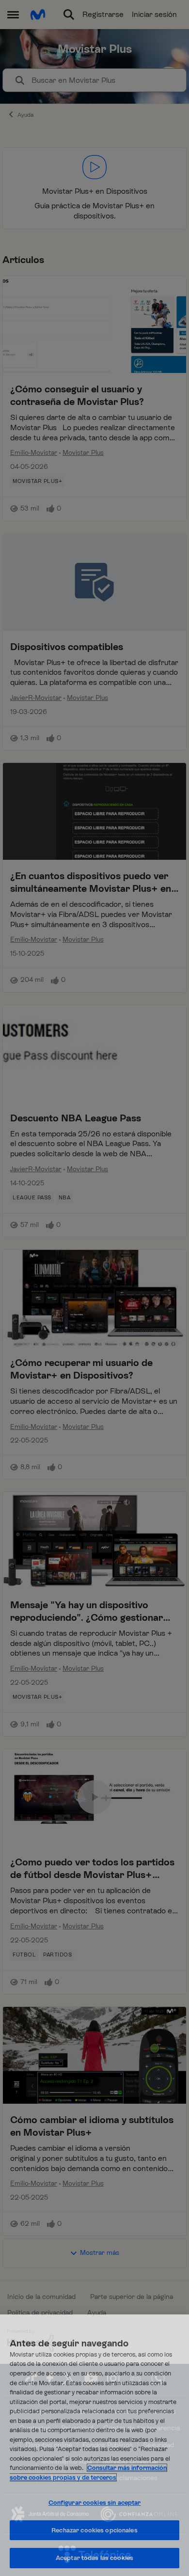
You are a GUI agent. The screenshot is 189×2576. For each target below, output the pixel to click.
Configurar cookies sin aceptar (95, 2503)
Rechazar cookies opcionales (94, 2530)
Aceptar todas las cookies (94, 2558)
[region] (94, 2445)
